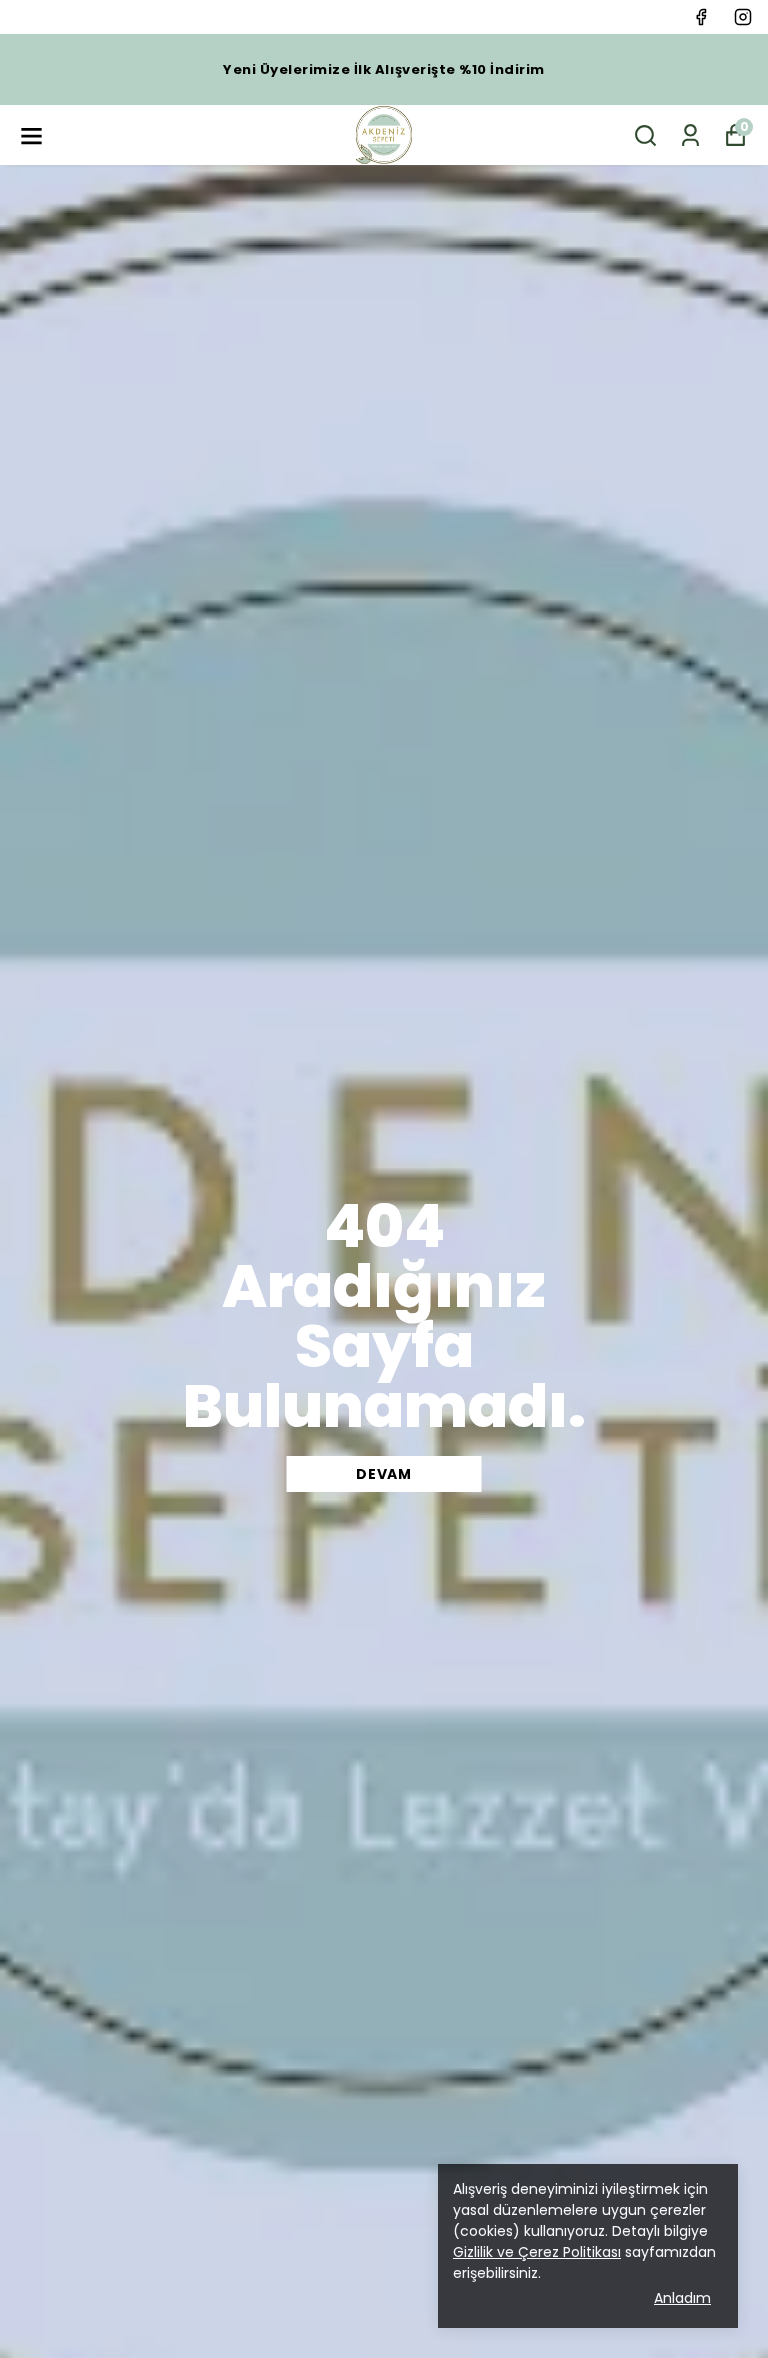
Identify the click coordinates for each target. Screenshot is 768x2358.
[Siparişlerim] (690, 135)
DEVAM (384, 1474)
